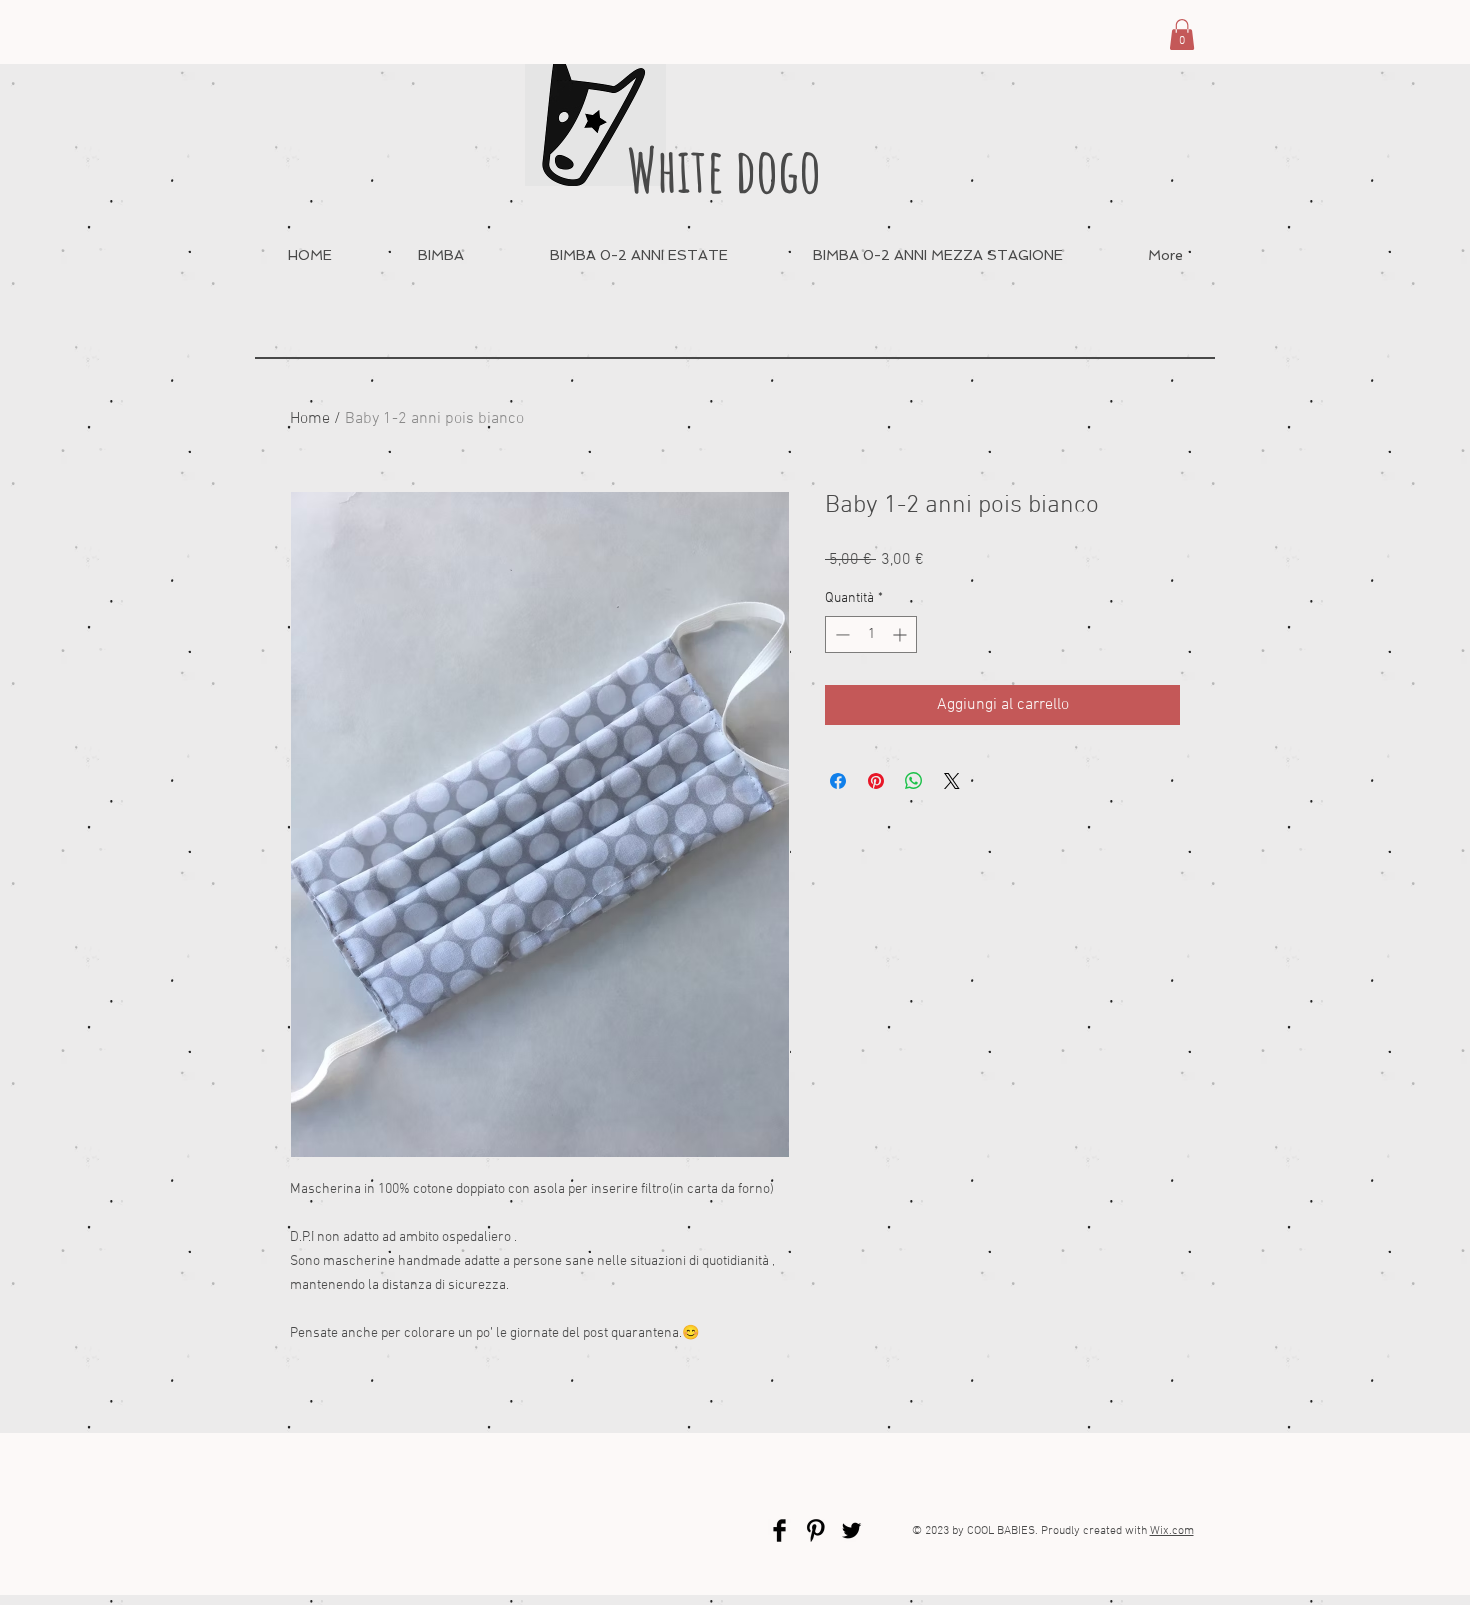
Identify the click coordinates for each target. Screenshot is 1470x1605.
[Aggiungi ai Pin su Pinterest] (876, 781)
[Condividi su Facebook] (838, 781)
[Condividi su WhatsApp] (914, 781)
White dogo (724, 169)
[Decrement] (840, 634)
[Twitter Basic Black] (851, 1530)
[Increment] (901, 634)
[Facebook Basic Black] (779, 1530)
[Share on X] (952, 781)
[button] (1182, 34)
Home (310, 419)
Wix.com (1172, 1531)
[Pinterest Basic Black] (815, 1530)
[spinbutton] (871, 634)
